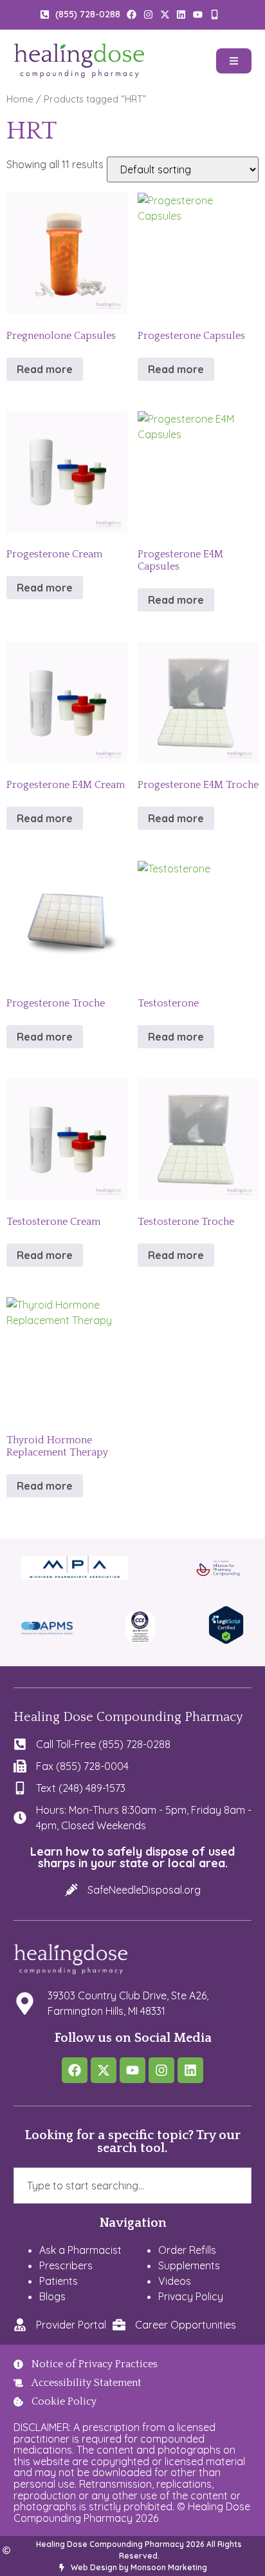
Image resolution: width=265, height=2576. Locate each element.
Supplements (189, 2265)
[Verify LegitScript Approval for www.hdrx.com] (226, 1640)
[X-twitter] (104, 2070)
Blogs (52, 2296)
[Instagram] (161, 2070)
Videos (175, 2281)
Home (20, 99)
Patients (59, 2281)
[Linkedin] (190, 2070)
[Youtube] (132, 2070)
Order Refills (187, 2250)
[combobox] (133, 2186)
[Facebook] (75, 2070)
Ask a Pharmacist (80, 2250)
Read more (45, 369)
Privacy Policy (191, 2296)
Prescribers (66, 2265)
